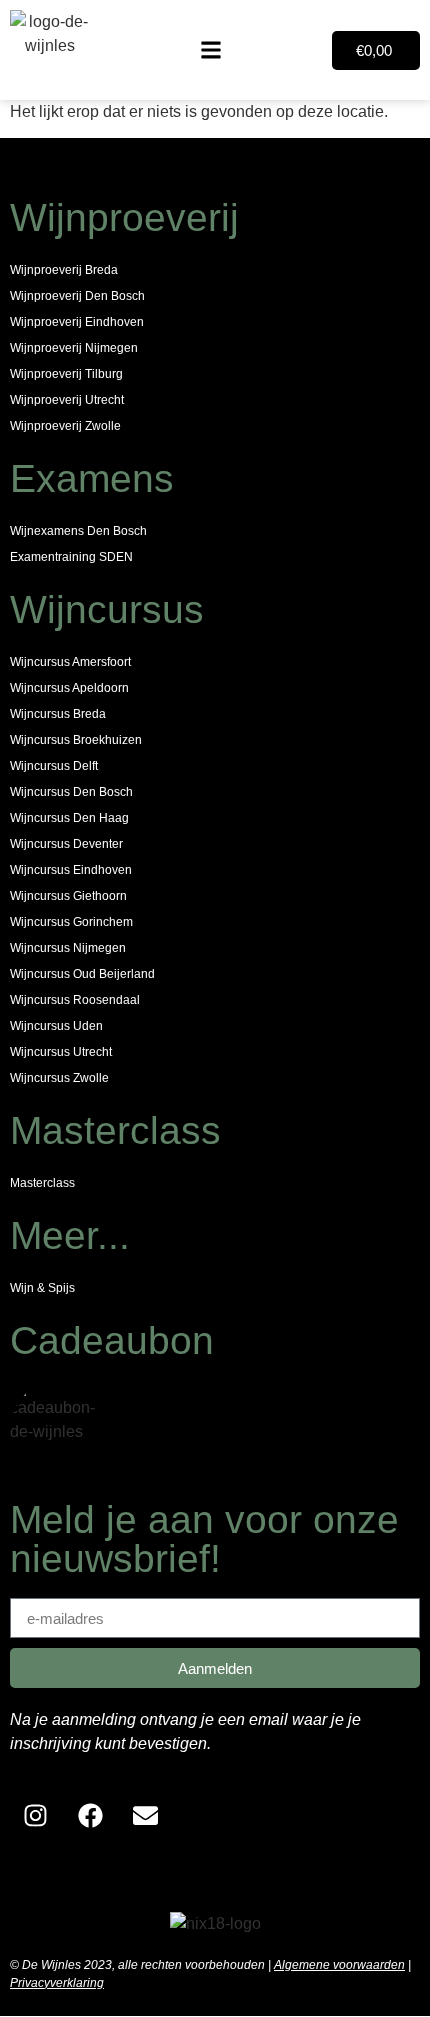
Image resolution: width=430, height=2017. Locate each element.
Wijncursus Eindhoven (71, 870)
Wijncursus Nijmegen (68, 948)
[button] (210, 50)
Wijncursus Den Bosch (71, 792)
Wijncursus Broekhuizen (76, 740)
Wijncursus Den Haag (69, 818)
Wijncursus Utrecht (61, 1052)
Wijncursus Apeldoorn (69, 688)
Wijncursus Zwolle (59, 1078)
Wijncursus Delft (54, 766)
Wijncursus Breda (58, 714)
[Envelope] (145, 1816)
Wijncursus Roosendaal (75, 1000)
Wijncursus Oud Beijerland (82, 974)
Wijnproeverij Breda (64, 270)
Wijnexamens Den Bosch (78, 531)
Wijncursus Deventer (66, 844)
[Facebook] (90, 1816)
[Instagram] (35, 1816)
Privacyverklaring (57, 1983)
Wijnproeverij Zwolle (65, 426)
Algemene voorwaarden (339, 1965)
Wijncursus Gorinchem (71, 922)
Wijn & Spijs (42, 1288)
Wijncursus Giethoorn (68, 896)
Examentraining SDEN (71, 557)
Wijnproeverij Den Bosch (77, 296)
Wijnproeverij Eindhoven (77, 322)
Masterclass (42, 1183)
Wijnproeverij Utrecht (67, 400)
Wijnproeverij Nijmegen (74, 348)
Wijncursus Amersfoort (70, 662)
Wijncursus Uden (56, 1026)
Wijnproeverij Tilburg (66, 374)
